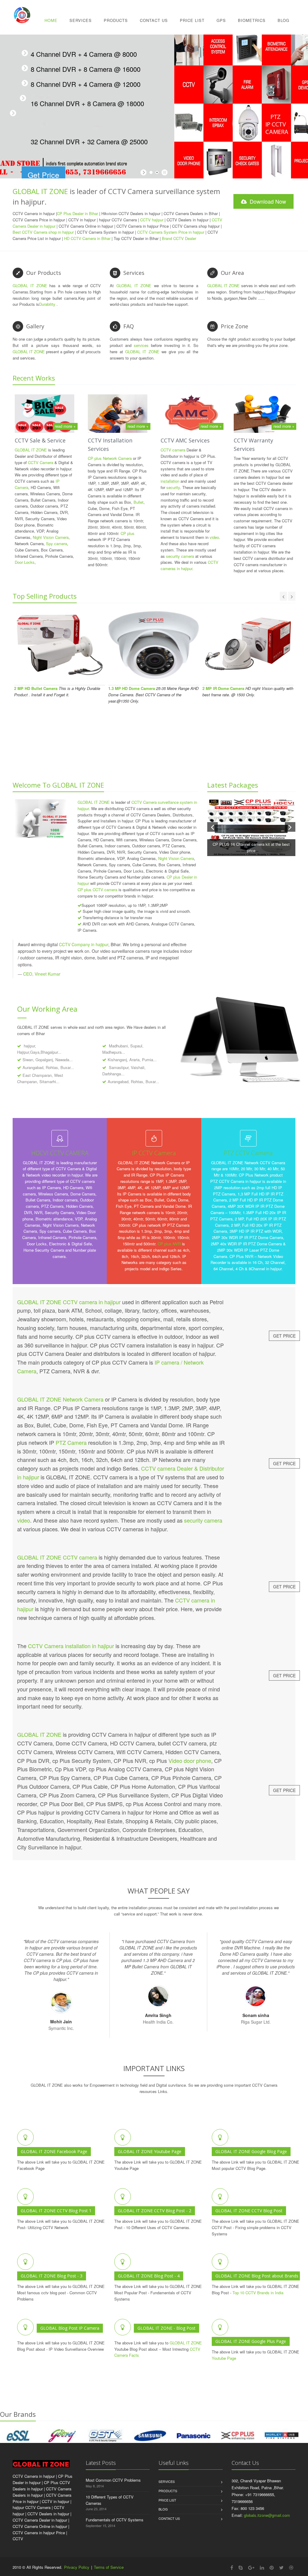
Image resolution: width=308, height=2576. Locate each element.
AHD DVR (91, 924)
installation (170, 481)
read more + (65, 426)
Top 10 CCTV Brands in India (258, 2293)
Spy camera (57, 544)
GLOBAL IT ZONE (40, 191)
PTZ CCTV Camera (248, 1153)
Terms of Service (109, 2567)
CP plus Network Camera (110, 458)
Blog (283, 20)
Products (116, 20)
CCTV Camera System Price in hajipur (171, 232)
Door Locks (25, 562)
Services (81, 20)
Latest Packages (233, 785)
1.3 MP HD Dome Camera (132, 688)
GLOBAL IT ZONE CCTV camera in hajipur (69, 1302)
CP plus (128, 533)
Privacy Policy (77, 2567)
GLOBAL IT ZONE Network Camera (60, 1399)
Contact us (169, 2518)
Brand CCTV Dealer (178, 238)
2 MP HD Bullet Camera (36, 688)
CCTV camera (173, 450)
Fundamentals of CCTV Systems (115, 2520)
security (173, 487)
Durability (47, 304)
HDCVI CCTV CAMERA (60, 1153)
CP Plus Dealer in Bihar (77, 213)
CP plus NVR (169, 1244)
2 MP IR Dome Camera (223, 688)
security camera (180, 556)
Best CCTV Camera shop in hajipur (43, 232)
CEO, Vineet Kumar (42, 974)
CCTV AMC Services (185, 440)
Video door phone (190, 1760)
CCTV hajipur (152, 220)
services (141, 345)
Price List (192, 20)
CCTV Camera (41, 462)
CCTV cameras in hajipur (189, 565)
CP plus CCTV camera (97, 890)
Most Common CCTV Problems (113, 2480)
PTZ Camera (71, 1442)
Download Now (267, 201)
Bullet (139, 502)
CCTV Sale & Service (40, 440)
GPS (221, 20)
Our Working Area (47, 1009)
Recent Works (34, 378)
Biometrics (252, 20)
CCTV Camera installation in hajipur (71, 1646)
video (214, 537)
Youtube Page (224, 2358)
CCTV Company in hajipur (84, 944)
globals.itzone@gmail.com (267, 2515)
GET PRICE (284, 1336)
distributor (277, 558)
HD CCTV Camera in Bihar (87, 238)
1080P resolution (111, 905)
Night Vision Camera (51, 537)
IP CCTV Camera (154, 1153)
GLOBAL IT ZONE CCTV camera (57, 1557)
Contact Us (154, 20)
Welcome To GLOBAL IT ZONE (58, 785)
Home (51, 20)
